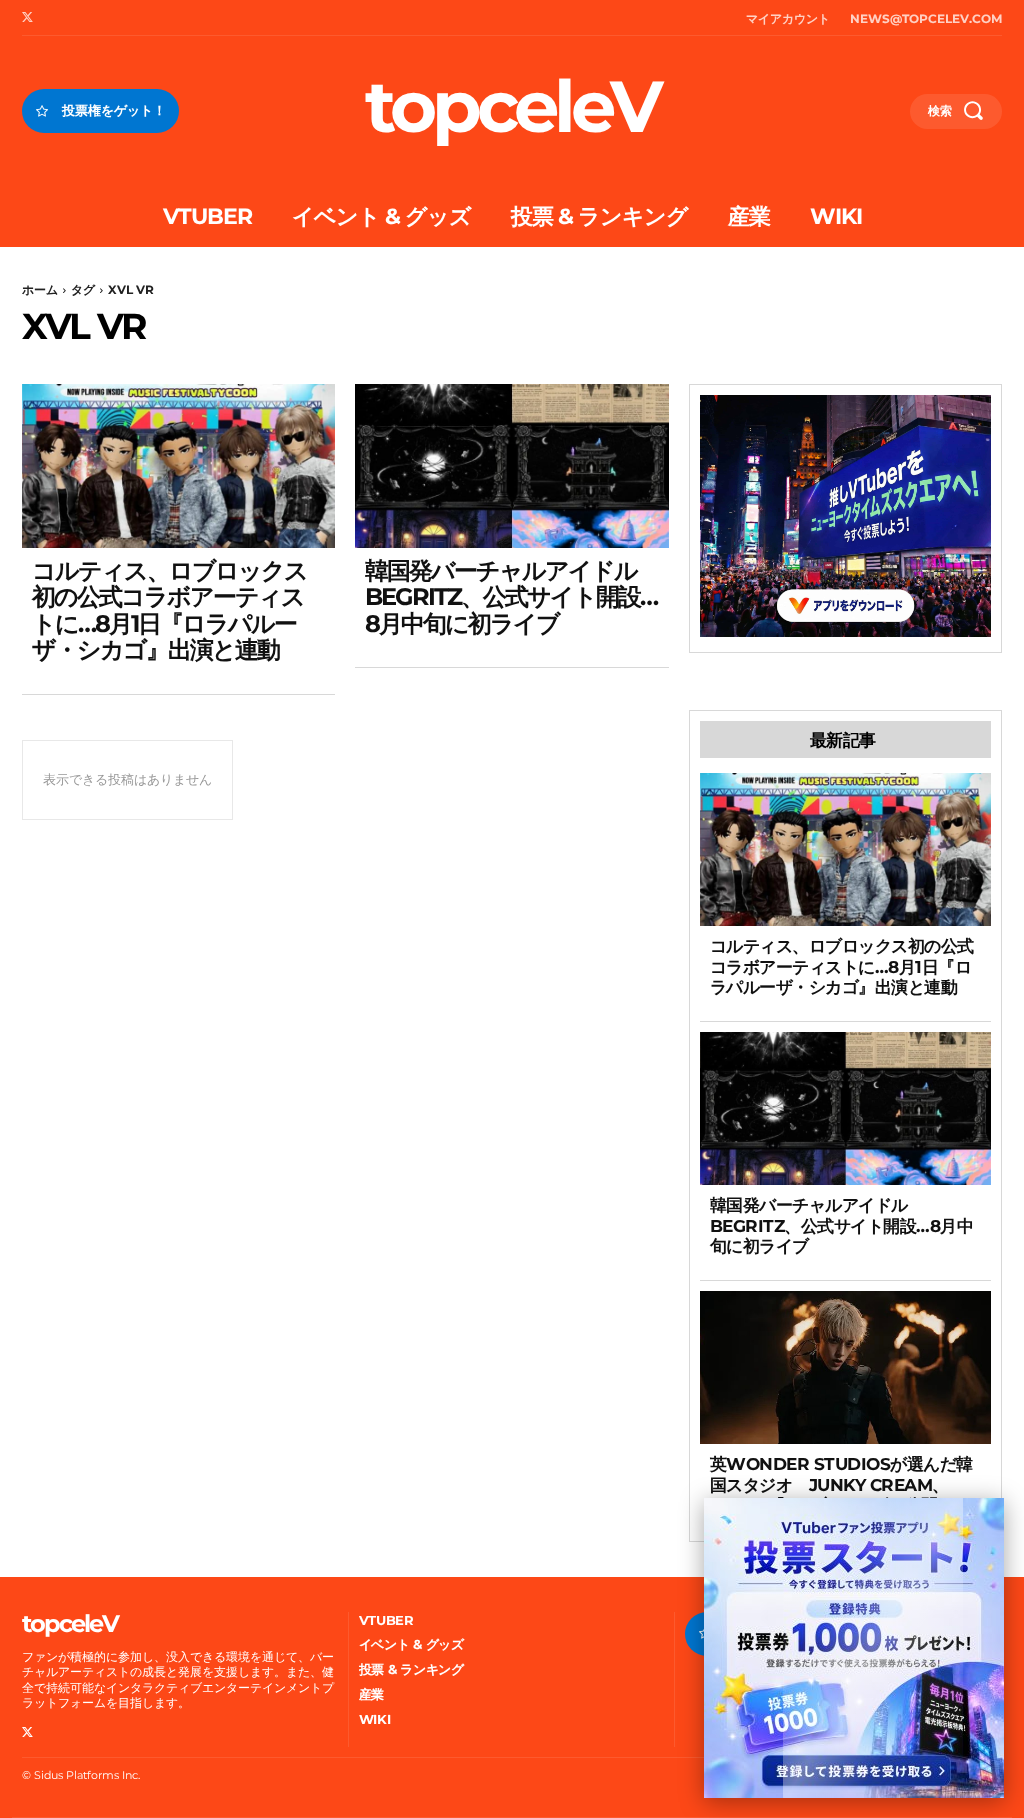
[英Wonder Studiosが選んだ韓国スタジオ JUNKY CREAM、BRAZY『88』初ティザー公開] (845, 1367)
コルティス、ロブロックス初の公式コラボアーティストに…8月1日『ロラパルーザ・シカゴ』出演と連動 (169, 610)
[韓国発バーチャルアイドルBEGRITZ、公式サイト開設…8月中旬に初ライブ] (511, 466)
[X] (27, 18)
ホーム (40, 289)
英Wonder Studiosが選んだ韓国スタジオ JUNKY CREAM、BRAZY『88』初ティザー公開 (841, 1484)
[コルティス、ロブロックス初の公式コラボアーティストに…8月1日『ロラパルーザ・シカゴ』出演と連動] (178, 466)
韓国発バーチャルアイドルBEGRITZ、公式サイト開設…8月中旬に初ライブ (511, 597)
